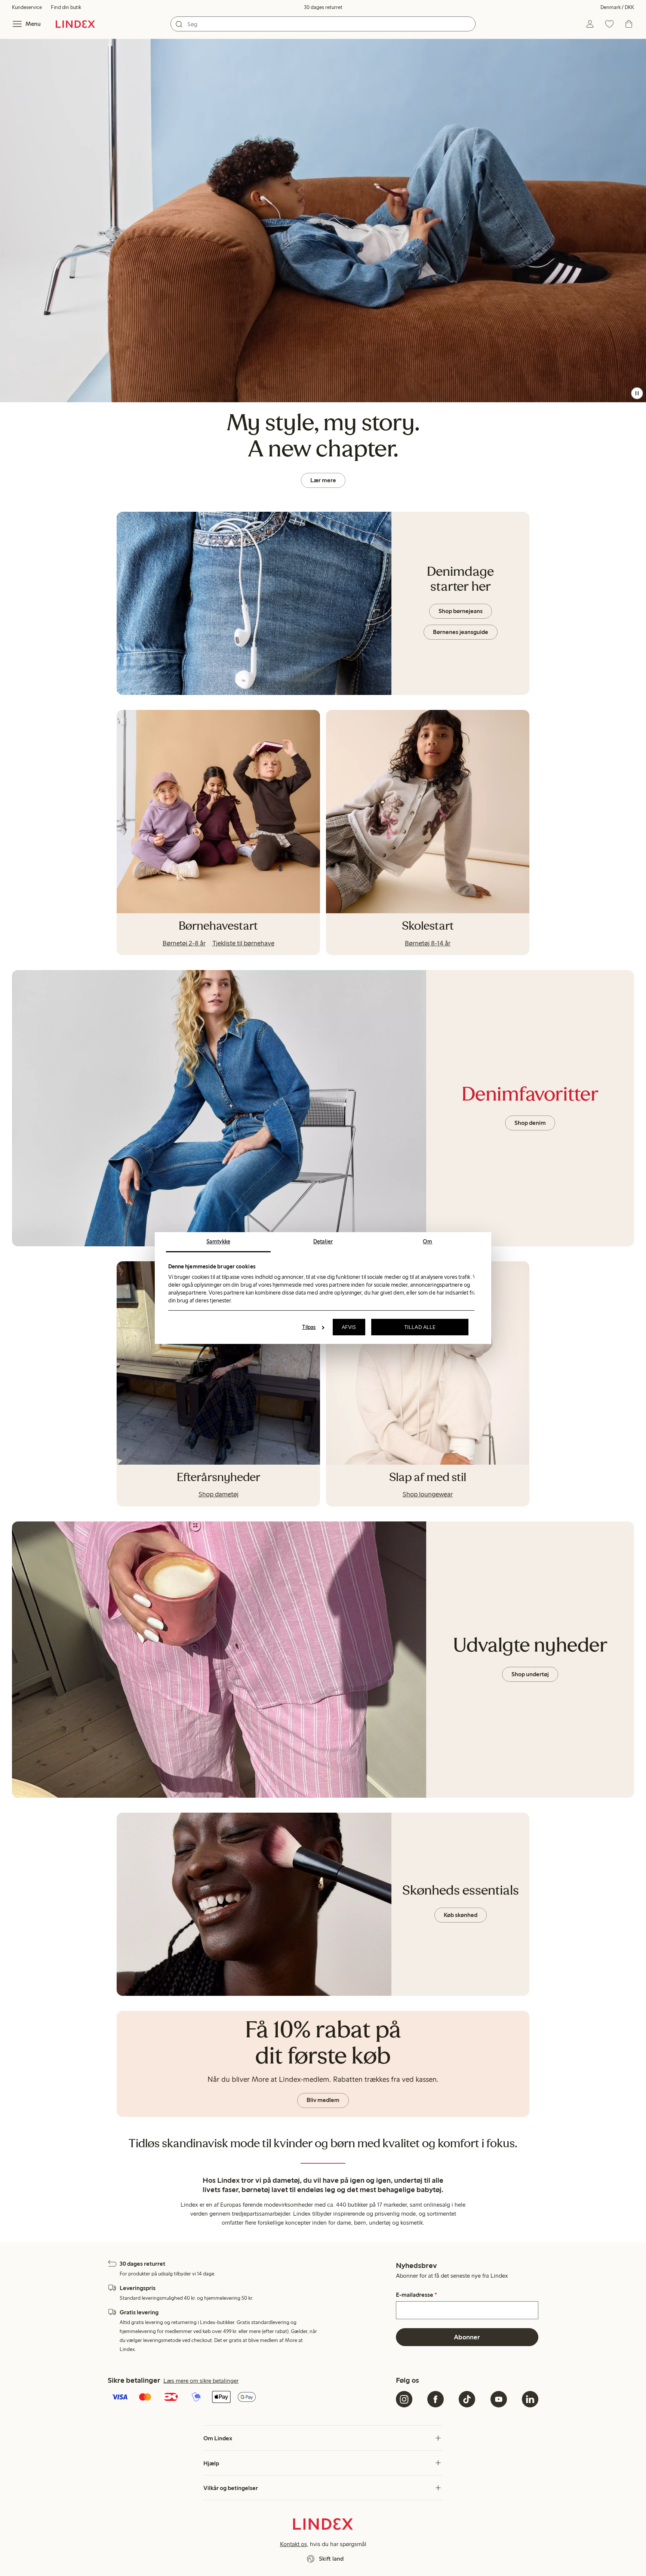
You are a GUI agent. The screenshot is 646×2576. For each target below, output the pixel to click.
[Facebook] (436, 2399)
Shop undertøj (530, 1674)
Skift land (331, 2559)
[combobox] (323, 24)
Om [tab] (427, 1241)
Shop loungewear (428, 1494)
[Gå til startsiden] (75, 24)
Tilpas (309, 1327)
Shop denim (530, 1123)
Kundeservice (27, 7)
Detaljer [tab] (323, 1241)
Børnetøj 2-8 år (184, 943)
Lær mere (323, 480)
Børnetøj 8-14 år (428, 943)
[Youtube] (499, 2399)
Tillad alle (420, 1327)
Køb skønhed (461, 1915)
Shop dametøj (219, 1494)
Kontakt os (293, 2544)
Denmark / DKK (617, 7)
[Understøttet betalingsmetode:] (250, 2398)
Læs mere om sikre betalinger (201, 2381)
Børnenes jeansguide (461, 632)
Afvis (349, 1327)
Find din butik (66, 7)
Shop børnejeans (461, 611)
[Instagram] (404, 2399)
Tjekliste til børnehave (243, 943)
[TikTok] (467, 2399)
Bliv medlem (323, 2100)
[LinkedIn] (530, 2399)
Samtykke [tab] (218, 1241)
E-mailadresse (416, 2295)
